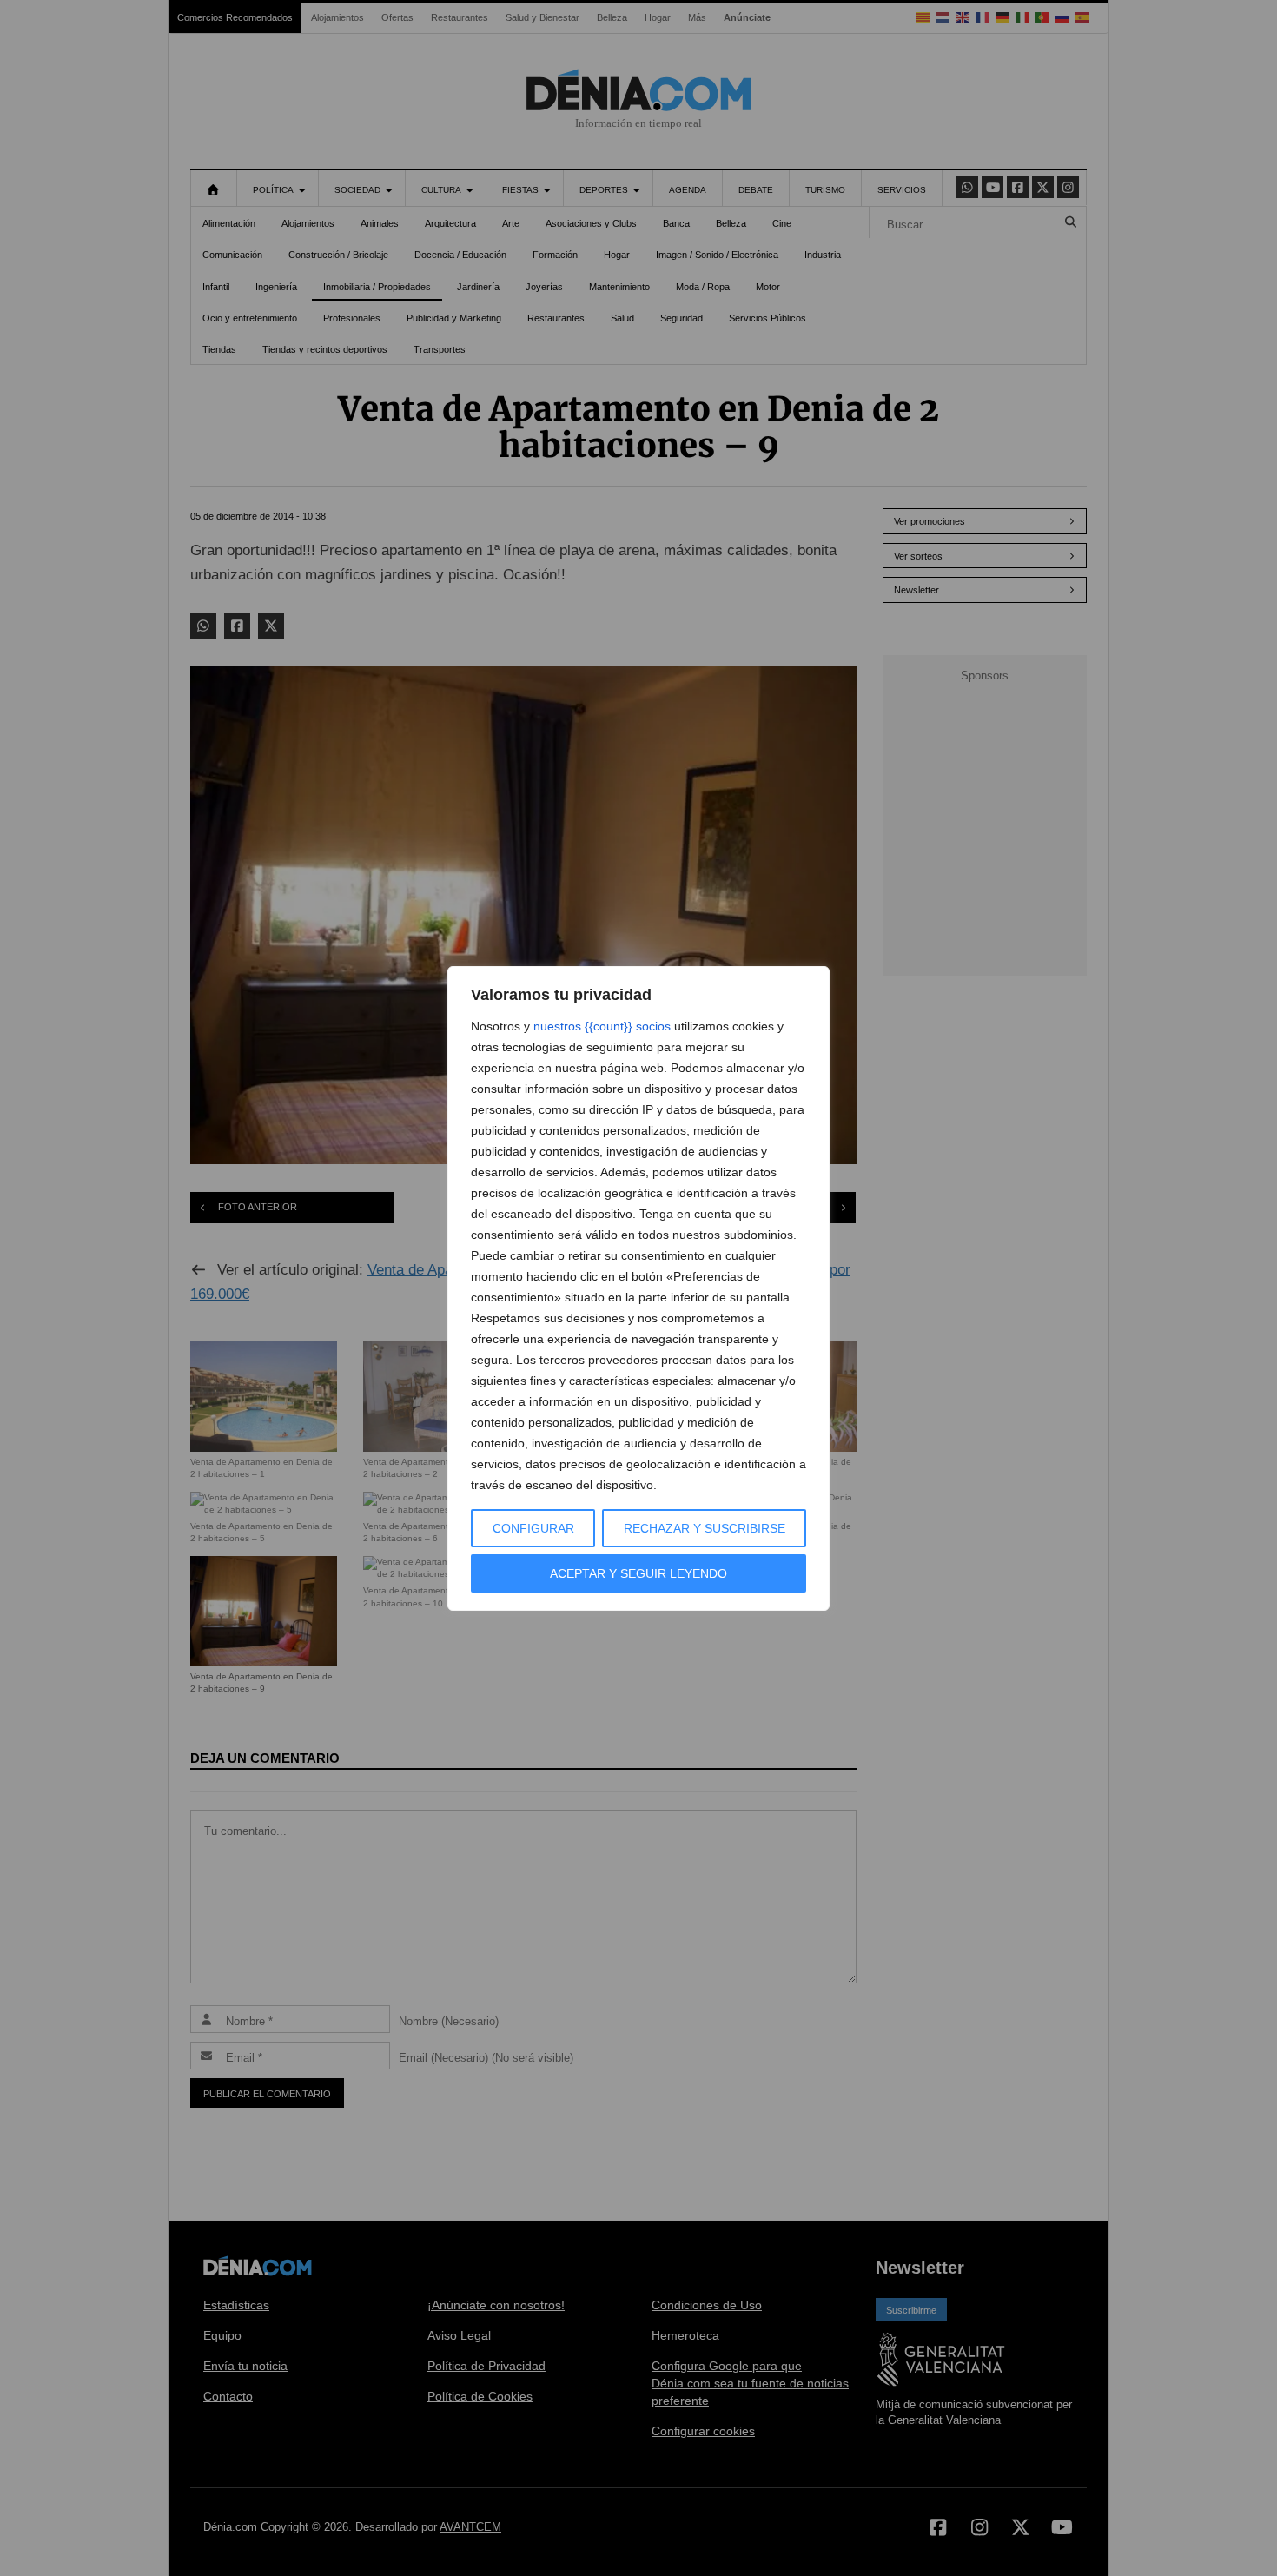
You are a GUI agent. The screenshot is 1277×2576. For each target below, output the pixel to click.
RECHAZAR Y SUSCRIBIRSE (705, 1528)
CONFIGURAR (533, 1528)
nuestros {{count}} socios (602, 1026)
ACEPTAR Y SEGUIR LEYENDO (638, 1573)
